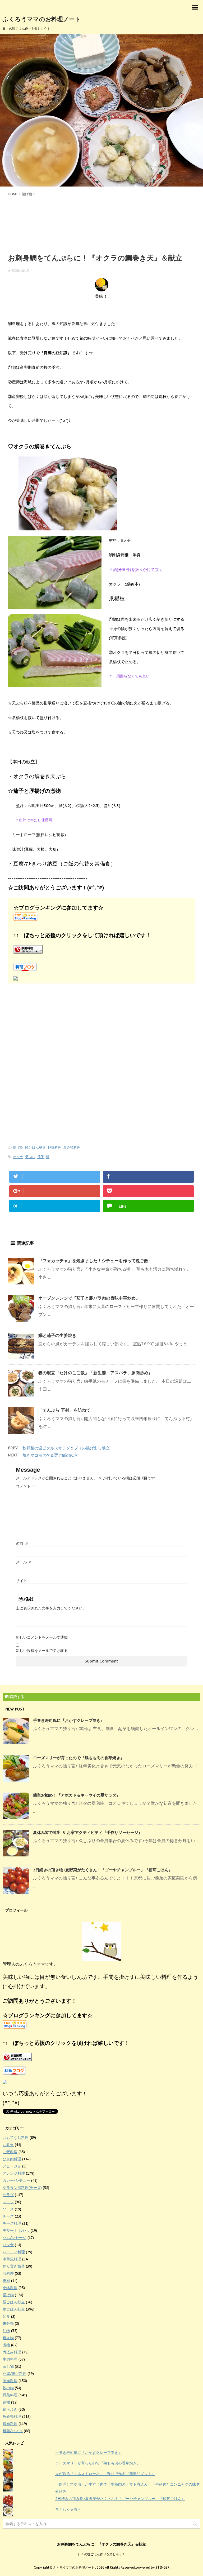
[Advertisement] (101, 224)
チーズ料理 (12, 2223)
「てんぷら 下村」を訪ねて (64, 1410)
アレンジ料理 (14, 2173)
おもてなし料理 (16, 2138)
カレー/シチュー (16, 2180)
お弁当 (8, 2145)
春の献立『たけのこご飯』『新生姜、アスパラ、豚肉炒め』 (95, 1373)
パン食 (8, 2245)
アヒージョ (12, 2166)
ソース (8, 2209)
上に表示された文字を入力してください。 (51, 1608)
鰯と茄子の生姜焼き (57, 1335)
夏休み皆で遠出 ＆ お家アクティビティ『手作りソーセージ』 (88, 1832)
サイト (21, 1581)
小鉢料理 (10, 2288)
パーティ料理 (14, 2252)
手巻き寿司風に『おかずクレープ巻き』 (69, 1720)
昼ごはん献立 (14, 2302)
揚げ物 (18, 1148)
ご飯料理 (10, 2152)
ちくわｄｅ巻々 (68, 2509)
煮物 (6, 2345)
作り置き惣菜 (14, 2266)
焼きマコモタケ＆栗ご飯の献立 (50, 1455)
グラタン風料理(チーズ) (22, 2188)
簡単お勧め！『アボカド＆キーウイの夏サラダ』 (77, 1795)
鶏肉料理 (10, 2424)
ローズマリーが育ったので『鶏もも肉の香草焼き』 (79, 1758)
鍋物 (6, 2402)
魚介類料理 (72, 1148)
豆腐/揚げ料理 (15, 2374)
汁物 (6, 2331)
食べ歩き (10, 2409)
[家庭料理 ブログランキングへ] (101, 949)
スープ (8, 2202)
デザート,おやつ (16, 2231)
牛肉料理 (10, 2359)
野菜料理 (54, 1148)
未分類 (8, 2324)
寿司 (6, 2281)
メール (24, 1562)
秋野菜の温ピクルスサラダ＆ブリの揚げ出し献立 (66, 1448)
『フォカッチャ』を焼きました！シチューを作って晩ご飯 (93, 1261)
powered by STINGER (153, 2567)
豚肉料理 (10, 2381)
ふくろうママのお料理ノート (42, 19)
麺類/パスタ (13, 2431)
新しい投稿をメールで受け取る (42, 1651)
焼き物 (8, 2338)
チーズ (8, 2216)
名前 (22, 1544)
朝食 (6, 2316)
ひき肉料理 (12, 2159)
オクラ (18, 1157)
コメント (26, 1486)
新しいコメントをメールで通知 (42, 1637)
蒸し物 (8, 2366)
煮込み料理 (12, 2352)
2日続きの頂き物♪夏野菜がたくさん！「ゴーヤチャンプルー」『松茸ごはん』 (103, 1870)
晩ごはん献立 (35, 1148)
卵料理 (8, 2273)
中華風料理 (12, 2259)
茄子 (41, 1157)
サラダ (8, 2195)
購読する (16, 1697)
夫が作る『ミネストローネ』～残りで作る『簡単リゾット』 (105, 2474)
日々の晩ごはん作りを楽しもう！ (101, 2554)
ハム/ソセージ (15, 2238)
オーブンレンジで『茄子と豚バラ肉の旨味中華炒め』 (89, 1298)
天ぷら (30, 1157)
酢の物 (8, 2388)
